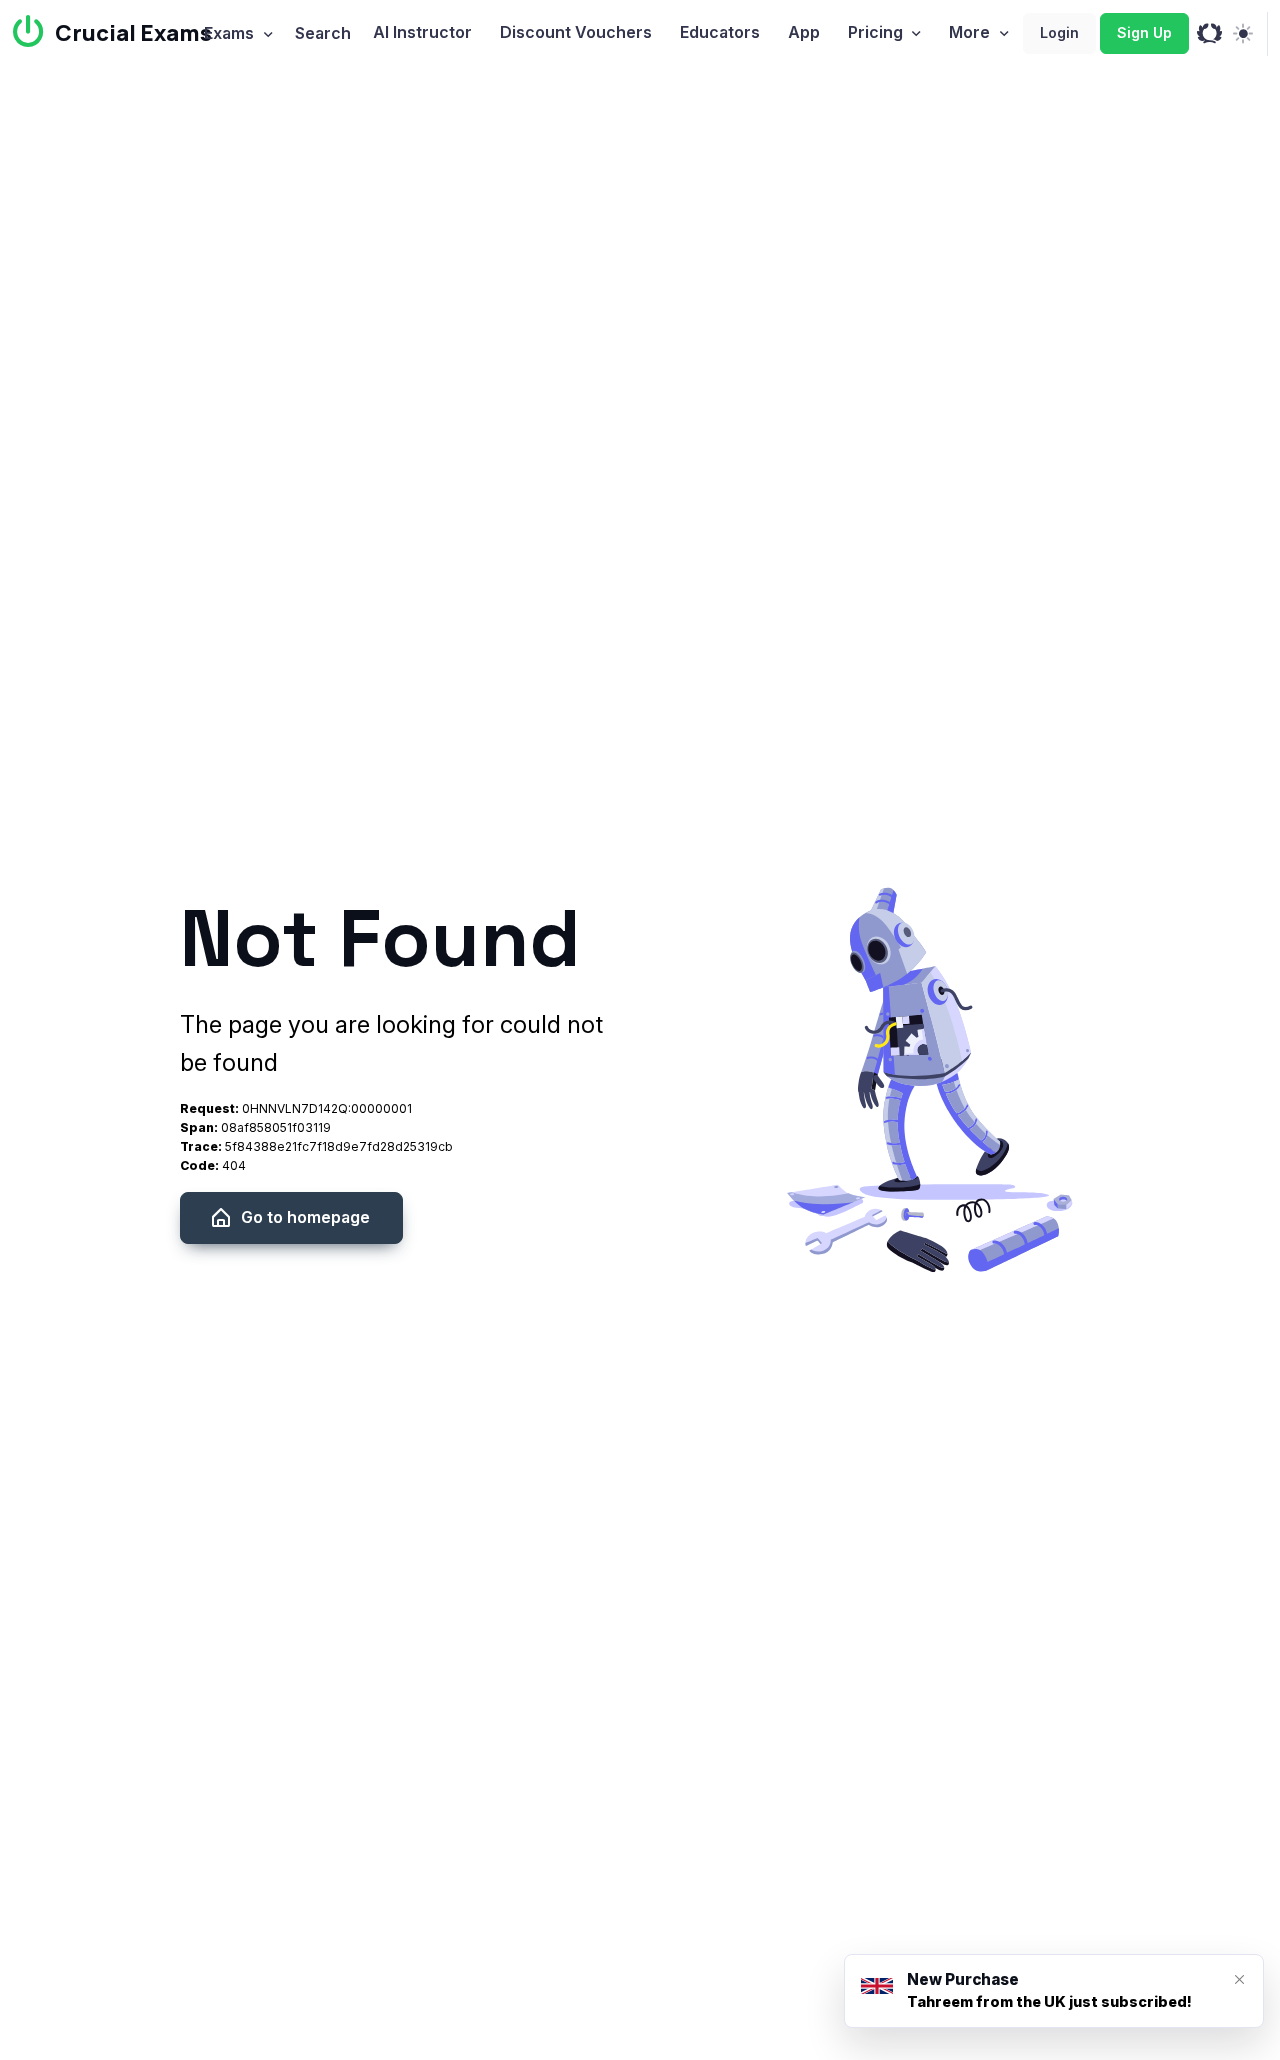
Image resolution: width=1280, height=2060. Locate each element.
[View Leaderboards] (1209, 34)
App (804, 32)
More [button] (969, 32)
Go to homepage (305, 1217)
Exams (229, 33)
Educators (720, 32)
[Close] (1239, 1979)
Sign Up (1144, 32)
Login (1059, 32)
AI (422, 32)
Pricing (875, 32)
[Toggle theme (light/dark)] (1242, 34)
